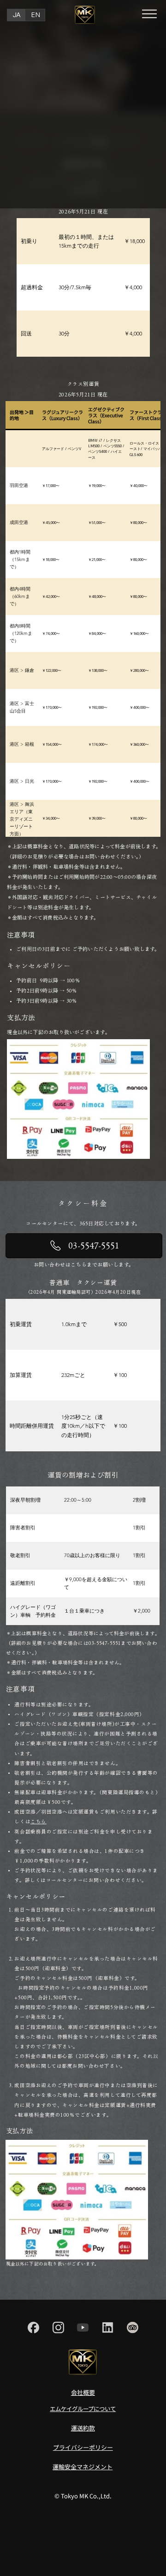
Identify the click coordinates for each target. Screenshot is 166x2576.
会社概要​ (83, 2392)
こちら (39, 1821)
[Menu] (150, 14)
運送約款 (83, 2428)
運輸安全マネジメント (83, 2467)
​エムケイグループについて (83, 2409)
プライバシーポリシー (83, 2447)
